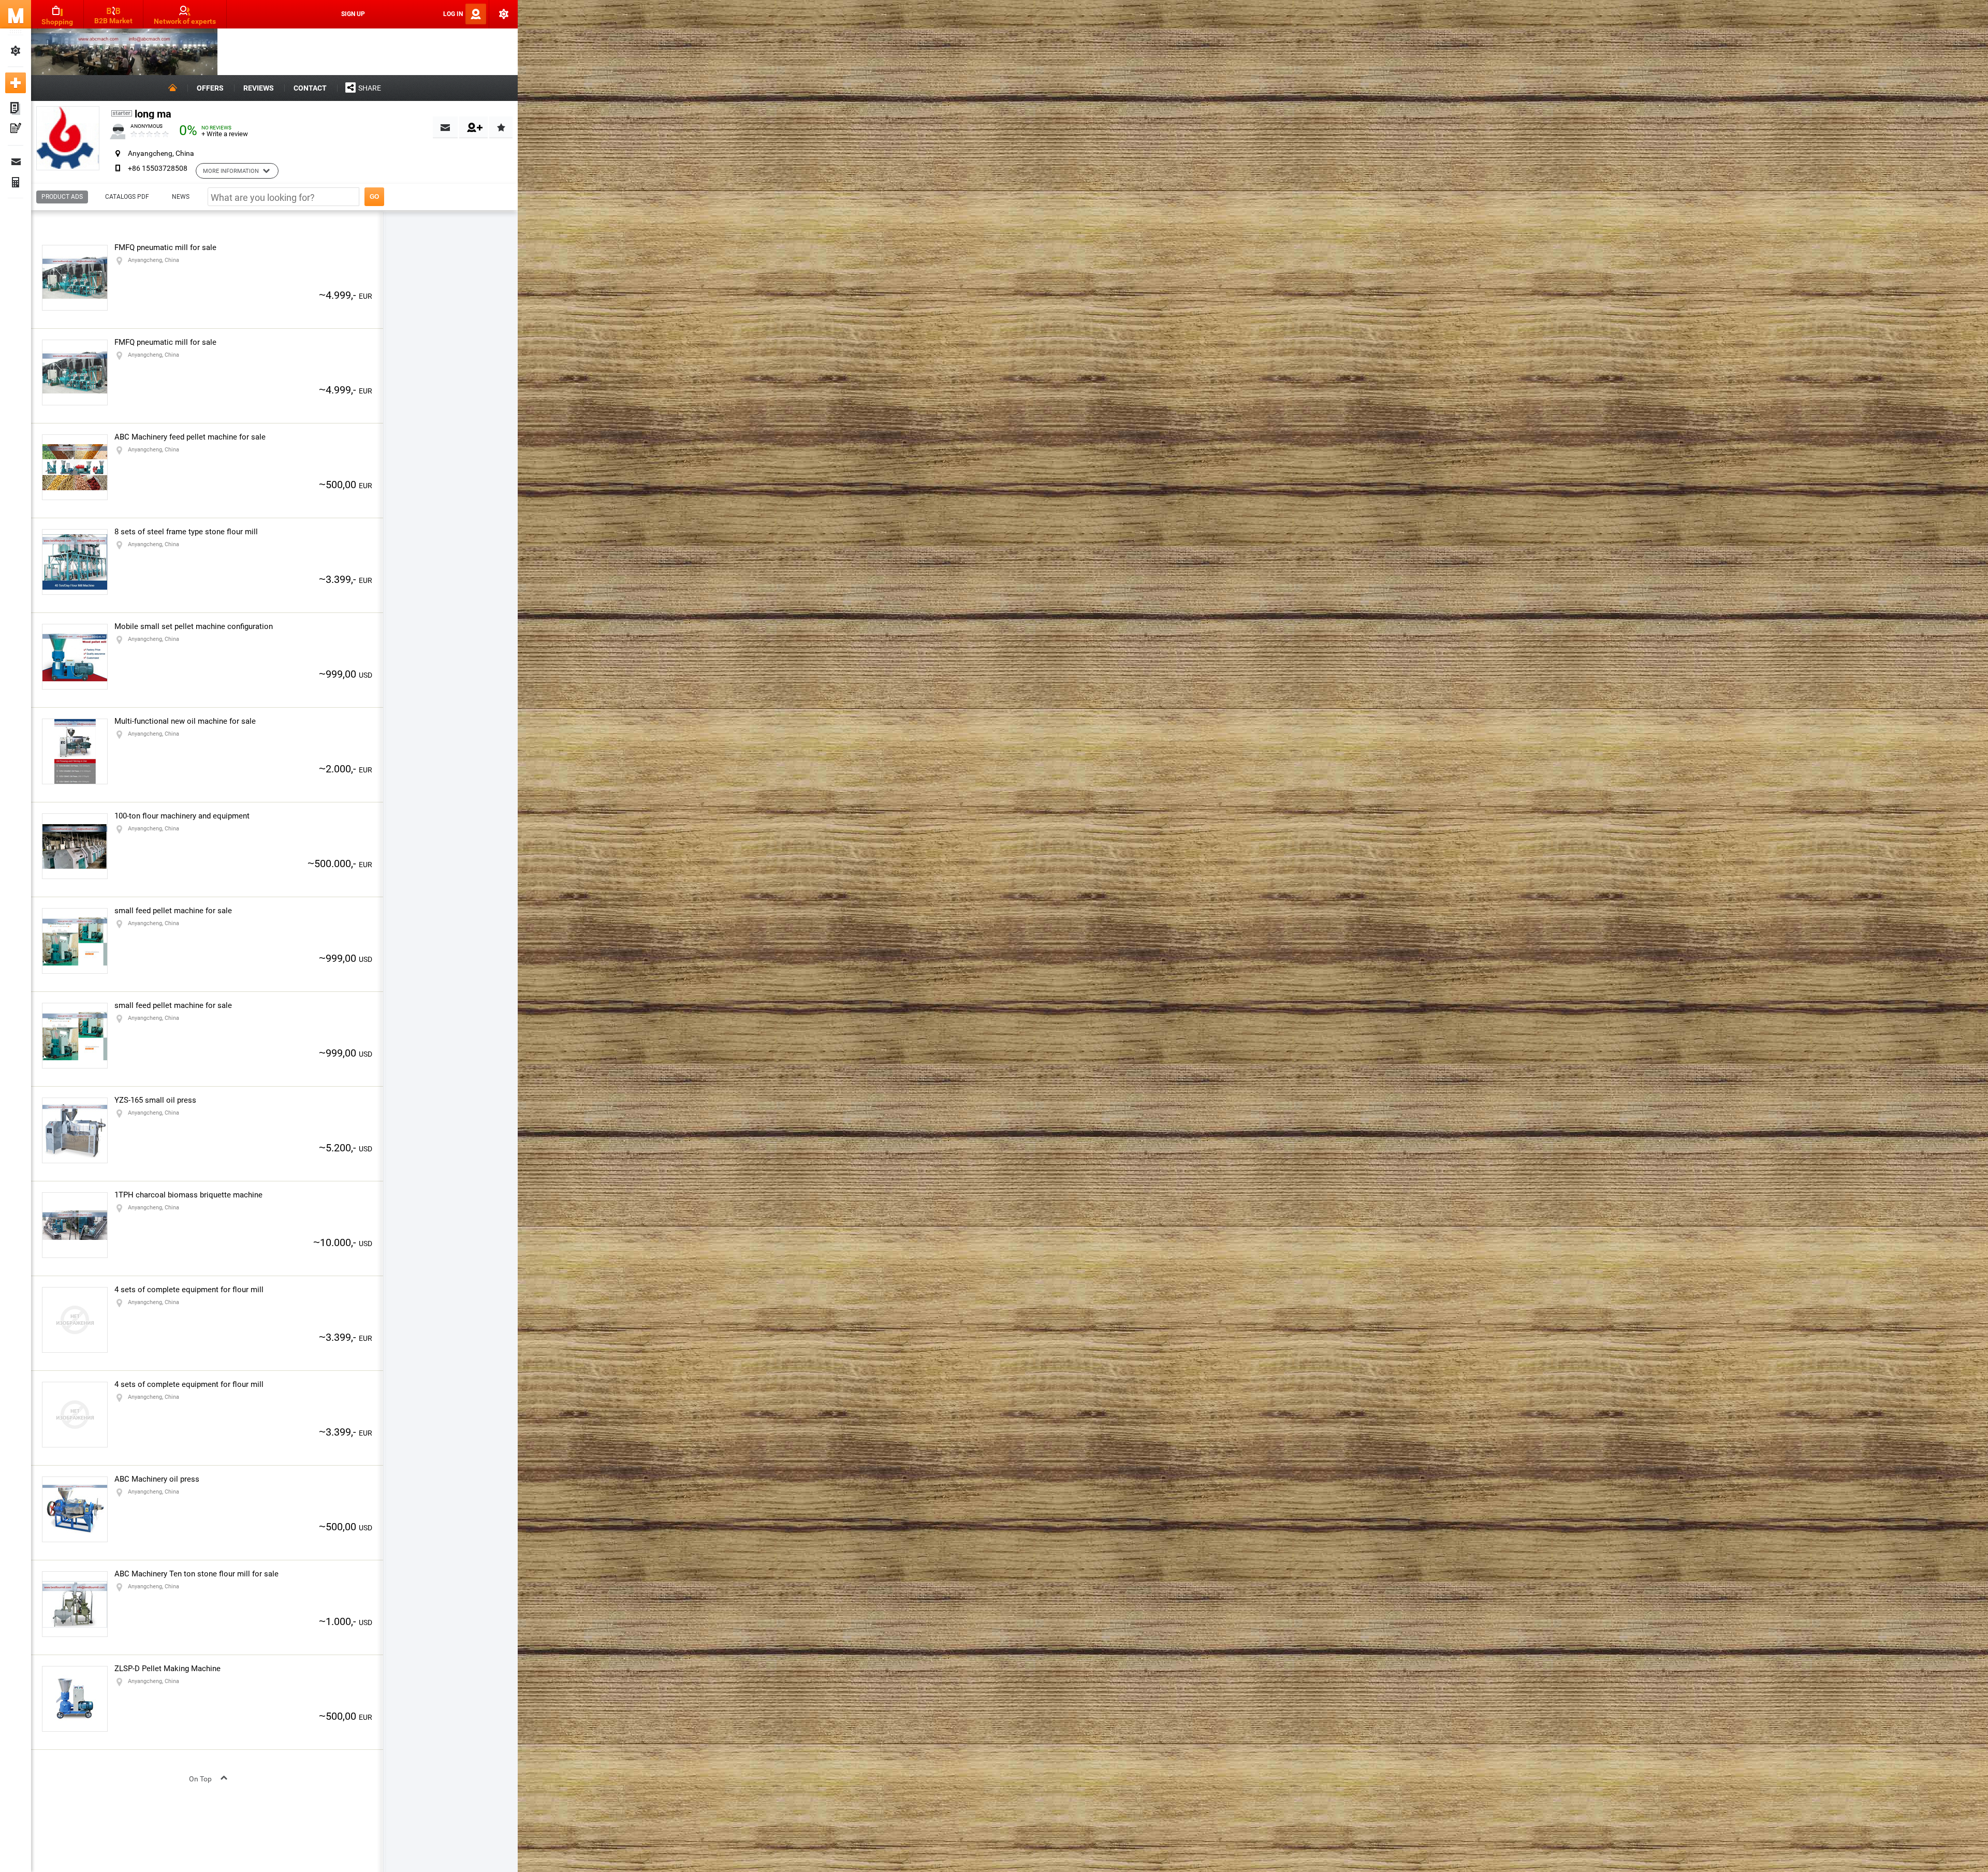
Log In (453, 14)
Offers (210, 88)
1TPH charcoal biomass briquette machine (188, 1195)
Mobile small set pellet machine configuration (194, 626)
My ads (16, 109)
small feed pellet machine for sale (173, 911)
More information (231, 171)
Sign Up (353, 14)
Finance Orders (16, 182)
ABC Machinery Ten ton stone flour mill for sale (196, 1574)
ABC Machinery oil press (157, 1479)
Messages (16, 162)
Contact (310, 88)
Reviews (259, 88)
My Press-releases (16, 129)
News (181, 197)
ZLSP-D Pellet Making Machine (167, 1669)
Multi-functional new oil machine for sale (185, 721)
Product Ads (62, 197)
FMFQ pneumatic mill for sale (165, 247)
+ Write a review (225, 134)
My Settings (16, 51)
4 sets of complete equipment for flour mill (189, 1290)
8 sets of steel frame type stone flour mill (186, 532)
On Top (200, 1779)
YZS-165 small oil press (155, 1100)
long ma (153, 114)
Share (370, 88)
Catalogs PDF (127, 197)
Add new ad (16, 83)
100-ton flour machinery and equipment (182, 816)
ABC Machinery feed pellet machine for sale (190, 437)
